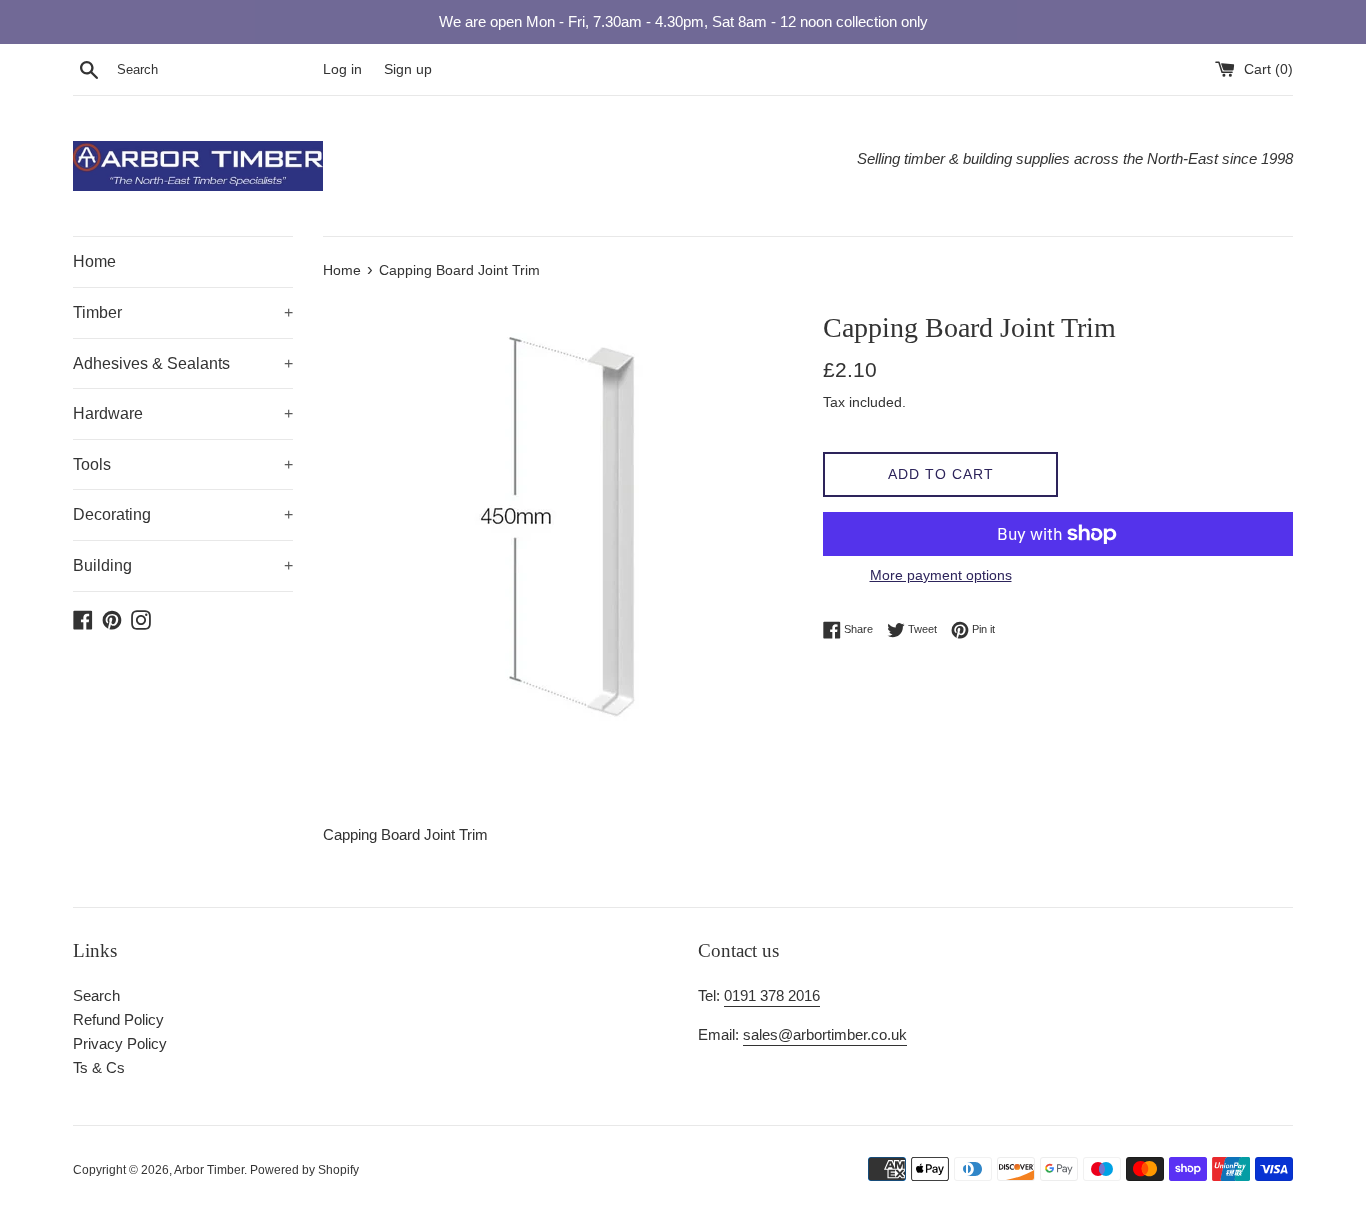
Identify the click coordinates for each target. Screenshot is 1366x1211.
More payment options (941, 575)
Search (96, 995)
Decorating (183, 514)
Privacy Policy (120, 1043)
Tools (183, 464)
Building (183, 565)
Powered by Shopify (304, 1170)
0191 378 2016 (772, 995)
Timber (183, 312)
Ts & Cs (99, 1067)
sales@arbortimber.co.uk (825, 1034)
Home (94, 261)
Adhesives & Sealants (183, 363)
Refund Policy (118, 1019)
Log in (342, 69)
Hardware (183, 413)
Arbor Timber (209, 1170)
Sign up (408, 69)
